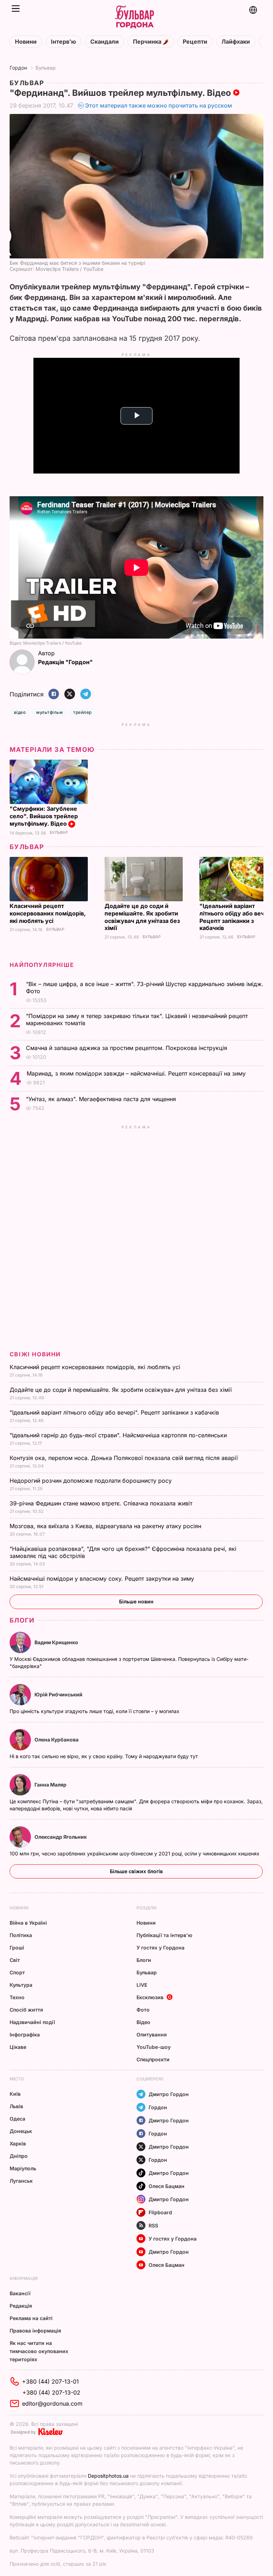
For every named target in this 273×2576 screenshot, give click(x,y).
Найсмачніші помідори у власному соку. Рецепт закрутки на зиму (103, 1579)
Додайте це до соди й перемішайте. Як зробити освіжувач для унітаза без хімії (142, 917)
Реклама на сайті (31, 2318)
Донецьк (21, 2131)
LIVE (142, 1985)
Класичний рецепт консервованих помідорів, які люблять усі (48, 913)
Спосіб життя (26, 2010)
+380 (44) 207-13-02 (51, 2392)
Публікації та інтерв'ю (164, 1935)
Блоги (22, 1620)
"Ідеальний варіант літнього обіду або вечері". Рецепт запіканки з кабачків (115, 1412)
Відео (143, 2022)
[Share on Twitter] (70, 694)
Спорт (17, 1972)
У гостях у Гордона (160, 1948)
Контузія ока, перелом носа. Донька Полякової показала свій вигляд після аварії (125, 1458)
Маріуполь (23, 2168)
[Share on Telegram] (86, 694)
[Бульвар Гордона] (134, 17)
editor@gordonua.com (52, 2403)
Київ (15, 2094)
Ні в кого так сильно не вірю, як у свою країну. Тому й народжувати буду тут (105, 1756)
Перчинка (148, 42)
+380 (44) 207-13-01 (50, 2381)
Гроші (17, 1948)
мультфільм (49, 712)
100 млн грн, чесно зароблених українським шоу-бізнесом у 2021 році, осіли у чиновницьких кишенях (135, 1853)
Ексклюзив (150, 1997)
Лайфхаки (236, 42)
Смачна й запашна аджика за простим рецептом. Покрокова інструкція (127, 1048)
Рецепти (195, 42)
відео (20, 712)
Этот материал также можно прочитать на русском (159, 105)
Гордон (18, 68)
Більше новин (136, 1601)
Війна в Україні (28, 1923)
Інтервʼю (63, 42)
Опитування (152, 2034)
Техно (17, 1997)
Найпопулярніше (42, 965)
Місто (17, 2079)
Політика (21, 1935)
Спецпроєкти (153, 2059)
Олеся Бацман (167, 2186)
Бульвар (46, 68)
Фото (143, 2010)
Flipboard (160, 2212)
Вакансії (20, 2293)
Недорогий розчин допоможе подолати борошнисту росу (92, 1481)
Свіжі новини (35, 1354)
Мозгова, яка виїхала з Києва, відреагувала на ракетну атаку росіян (106, 1526)
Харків (18, 2143)
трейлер (82, 712)
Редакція (21, 2306)
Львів (16, 2106)
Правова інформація (35, 2331)
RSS (153, 2225)
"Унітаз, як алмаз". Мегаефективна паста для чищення (103, 1099)
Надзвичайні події (32, 2022)
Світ (15, 1960)
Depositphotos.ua (108, 2476)
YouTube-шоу (154, 2047)
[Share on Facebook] (54, 694)
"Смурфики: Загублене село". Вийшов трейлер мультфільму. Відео (44, 816)
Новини (26, 42)
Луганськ (21, 2181)
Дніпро (19, 2156)
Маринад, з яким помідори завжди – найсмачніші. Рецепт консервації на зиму (137, 1073)
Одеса (17, 2119)
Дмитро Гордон (169, 2094)
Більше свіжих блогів (136, 1871)
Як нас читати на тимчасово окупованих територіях (39, 2351)
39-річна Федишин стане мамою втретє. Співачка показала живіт (102, 1503)
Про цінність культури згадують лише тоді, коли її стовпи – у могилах (95, 1711)
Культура (21, 1985)
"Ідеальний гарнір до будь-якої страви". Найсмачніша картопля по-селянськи (119, 1435)
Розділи (146, 1908)
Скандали (105, 42)
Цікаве (18, 2047)
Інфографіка (25, 2034)
